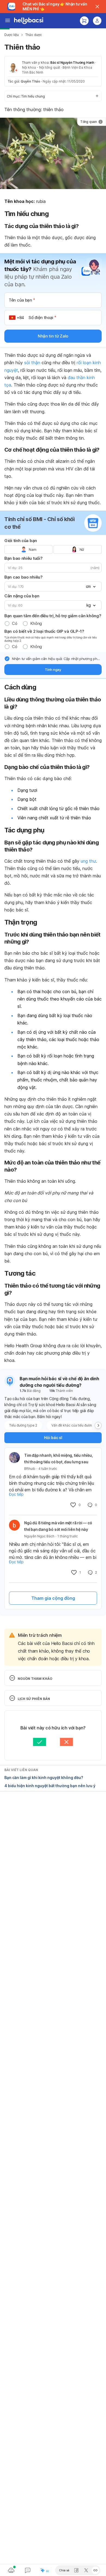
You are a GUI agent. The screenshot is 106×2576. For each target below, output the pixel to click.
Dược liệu (12, 35)
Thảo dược (34, 35)
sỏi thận (32, 363)
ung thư (88, 861)
